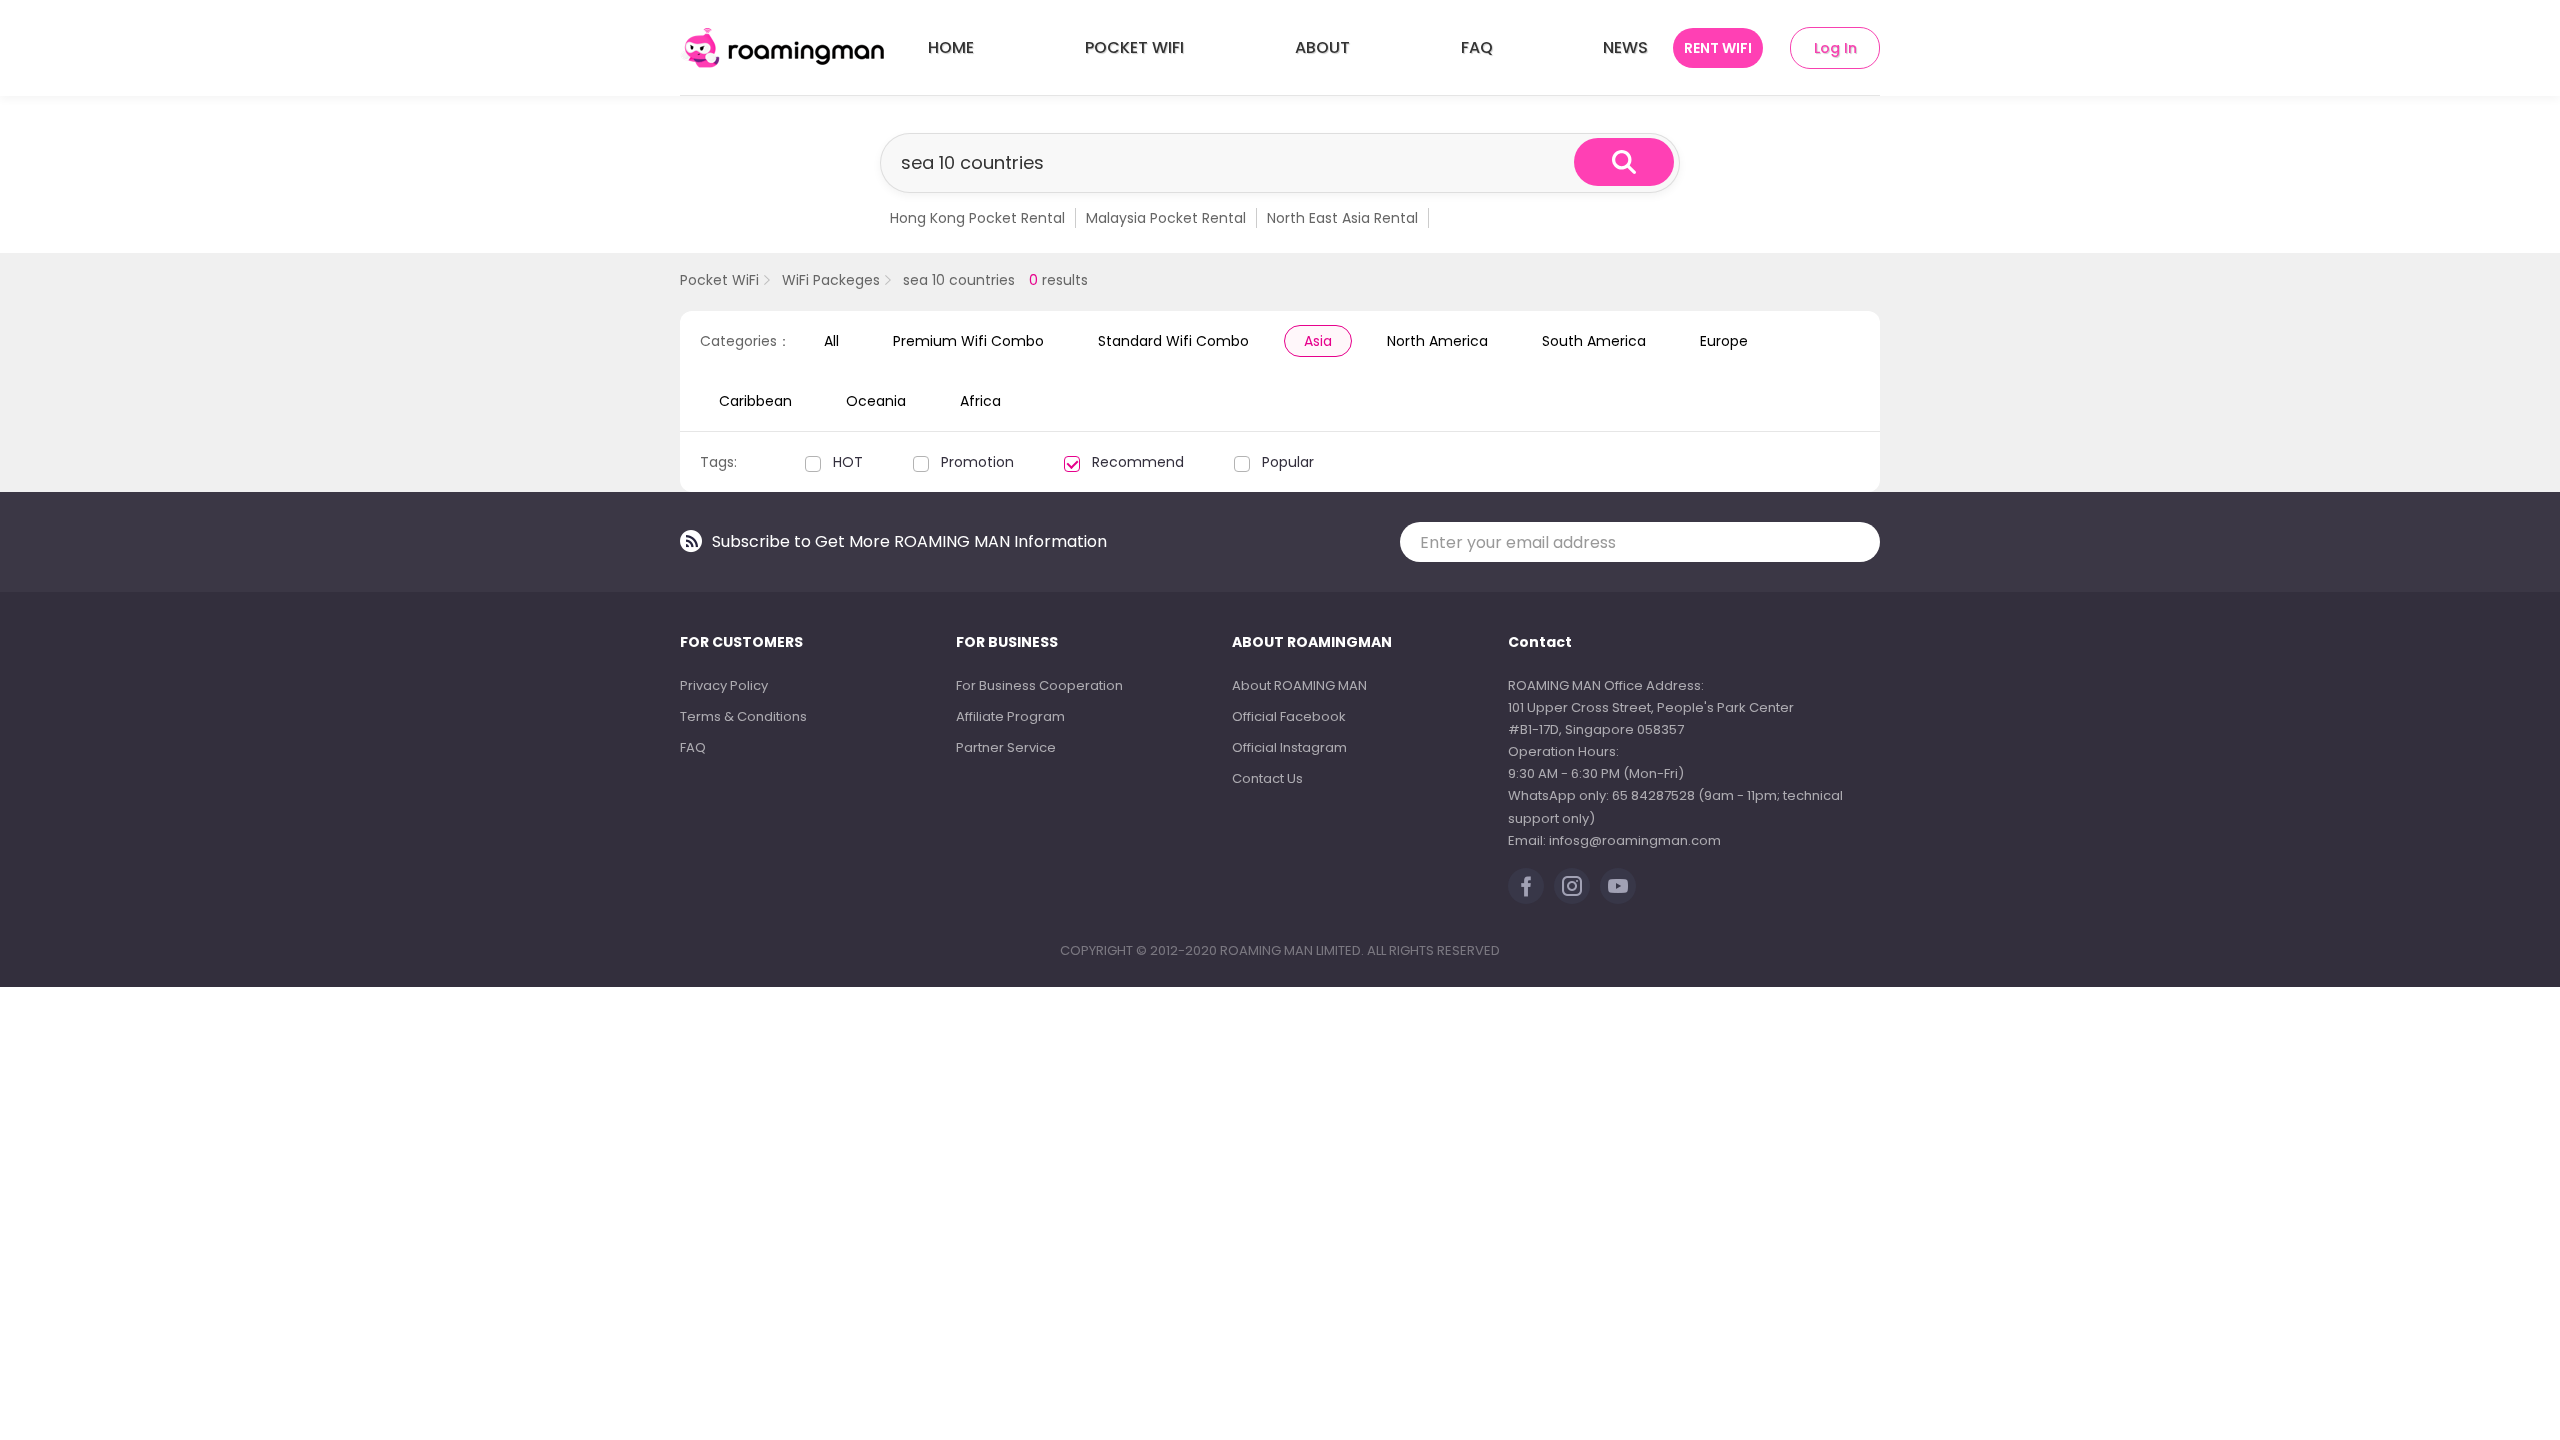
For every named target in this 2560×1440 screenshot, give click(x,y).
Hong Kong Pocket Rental (977, 218)
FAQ (1477, 47)
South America (1594, 341)
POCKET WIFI (1134, 47)
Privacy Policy (724, 685)
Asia (1318, 341)
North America (1437, 341)
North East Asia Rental (1342, 218)
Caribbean (755, 401)
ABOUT (1322, 47)
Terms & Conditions (743, 716)
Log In (1835, 48)
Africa (980, 401)
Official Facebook (1289, 716)
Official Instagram (1289, 747)
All (831, 341)
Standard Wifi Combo (1173, 341)
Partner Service (1006, 747)
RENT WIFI (1718, 48)
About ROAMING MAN (1299, 685)
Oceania (876, 401)
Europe (1724, 341)
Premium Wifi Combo (968, 341)
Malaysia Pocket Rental (1166, 218)
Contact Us (1267, 778)
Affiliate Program (1010, 716)
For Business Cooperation (1039, 685)
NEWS (1625, 47)
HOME (951, 47)
